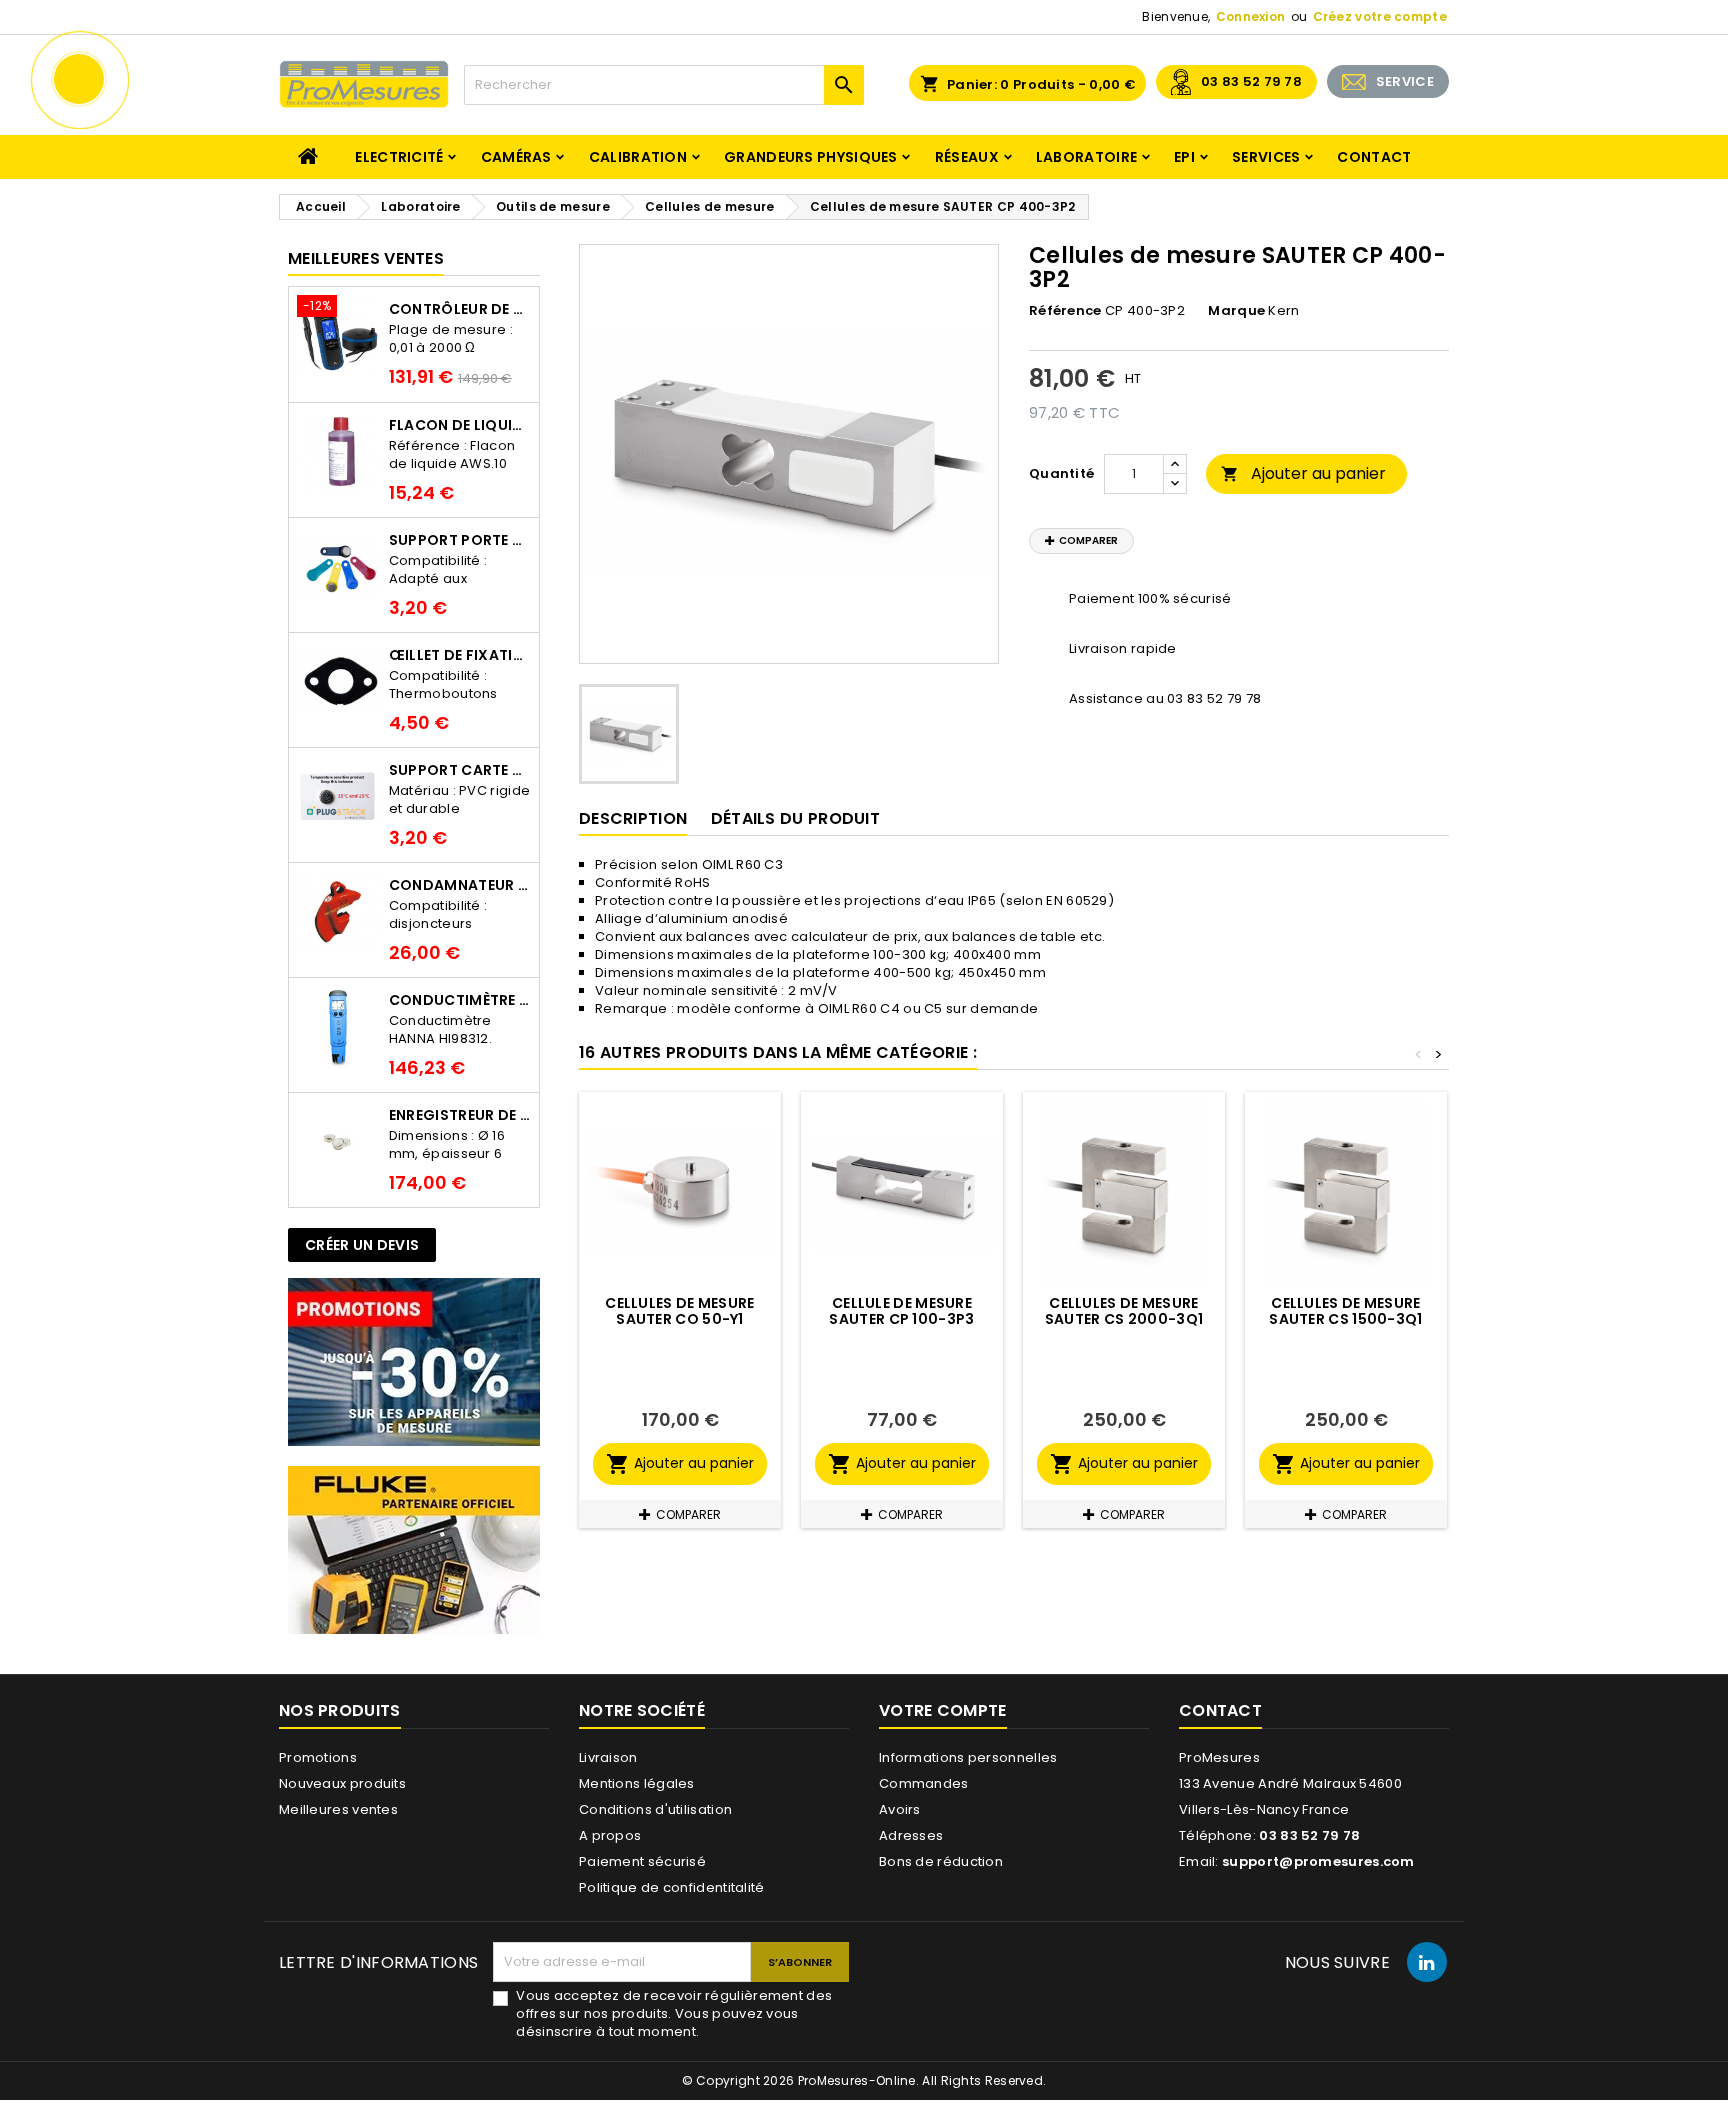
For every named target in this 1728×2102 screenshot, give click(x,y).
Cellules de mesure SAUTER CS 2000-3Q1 (1124, 1311)
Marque (1236, 311)
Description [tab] (633, 818)
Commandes (924, 1783)
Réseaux (967, 157)
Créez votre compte (1380, 16)
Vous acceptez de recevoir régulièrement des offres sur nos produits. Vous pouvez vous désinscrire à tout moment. (674, 2014)
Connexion (1251, 16)
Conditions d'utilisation (655, 1809)
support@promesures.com (1318, 1861)
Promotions (318, 1757)
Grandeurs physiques (811, 157)
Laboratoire (1086, 157)
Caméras (516, 157)
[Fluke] (414, 1549)
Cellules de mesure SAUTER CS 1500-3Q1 (1345, 1311)
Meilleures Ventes (366, 258)
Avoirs (900, 1809)
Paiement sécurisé (642, 1861)
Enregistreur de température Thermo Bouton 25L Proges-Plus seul (460, 1115)
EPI (1184, 157)
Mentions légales (637, 1783)
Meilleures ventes (338, 1809)
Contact (1374, 157)
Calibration (638, 157)
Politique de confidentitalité (672, 1887)
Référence (1065, 311)
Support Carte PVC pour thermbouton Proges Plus (460, 770)
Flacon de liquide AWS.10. (460, 425)
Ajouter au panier (1303, 473)
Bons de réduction (941, 1861)
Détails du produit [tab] (795, 818)
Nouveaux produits (342, 1783)
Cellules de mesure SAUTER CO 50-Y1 (679, 1311)
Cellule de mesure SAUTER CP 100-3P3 (901, 1311)
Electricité (399, 157)
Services (1266, 157)
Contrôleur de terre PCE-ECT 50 (460, 309)
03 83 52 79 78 (1251, 81)
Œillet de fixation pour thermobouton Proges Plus (460, 655)
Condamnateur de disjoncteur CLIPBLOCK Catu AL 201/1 (460, 885)
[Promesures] (414, 1361)
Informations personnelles (968, 1757)
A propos (610, 1835)
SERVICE (1405, 81)
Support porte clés (460, 540)
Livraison (608, 1757)
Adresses (911, 1835)
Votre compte (943, 1710)
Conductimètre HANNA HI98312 (460, 1000)
